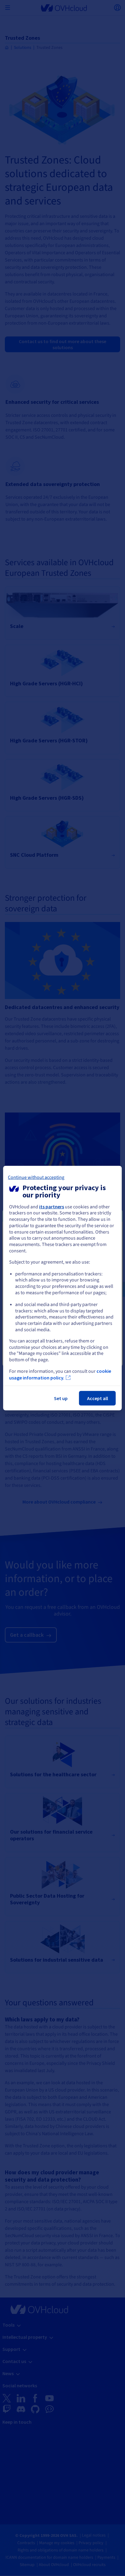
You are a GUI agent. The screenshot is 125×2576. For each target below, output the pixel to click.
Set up (61, 1398)
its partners (52, 1206)
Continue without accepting (36, 1177)
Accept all (98, 1398)
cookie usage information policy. (60, 1374)
